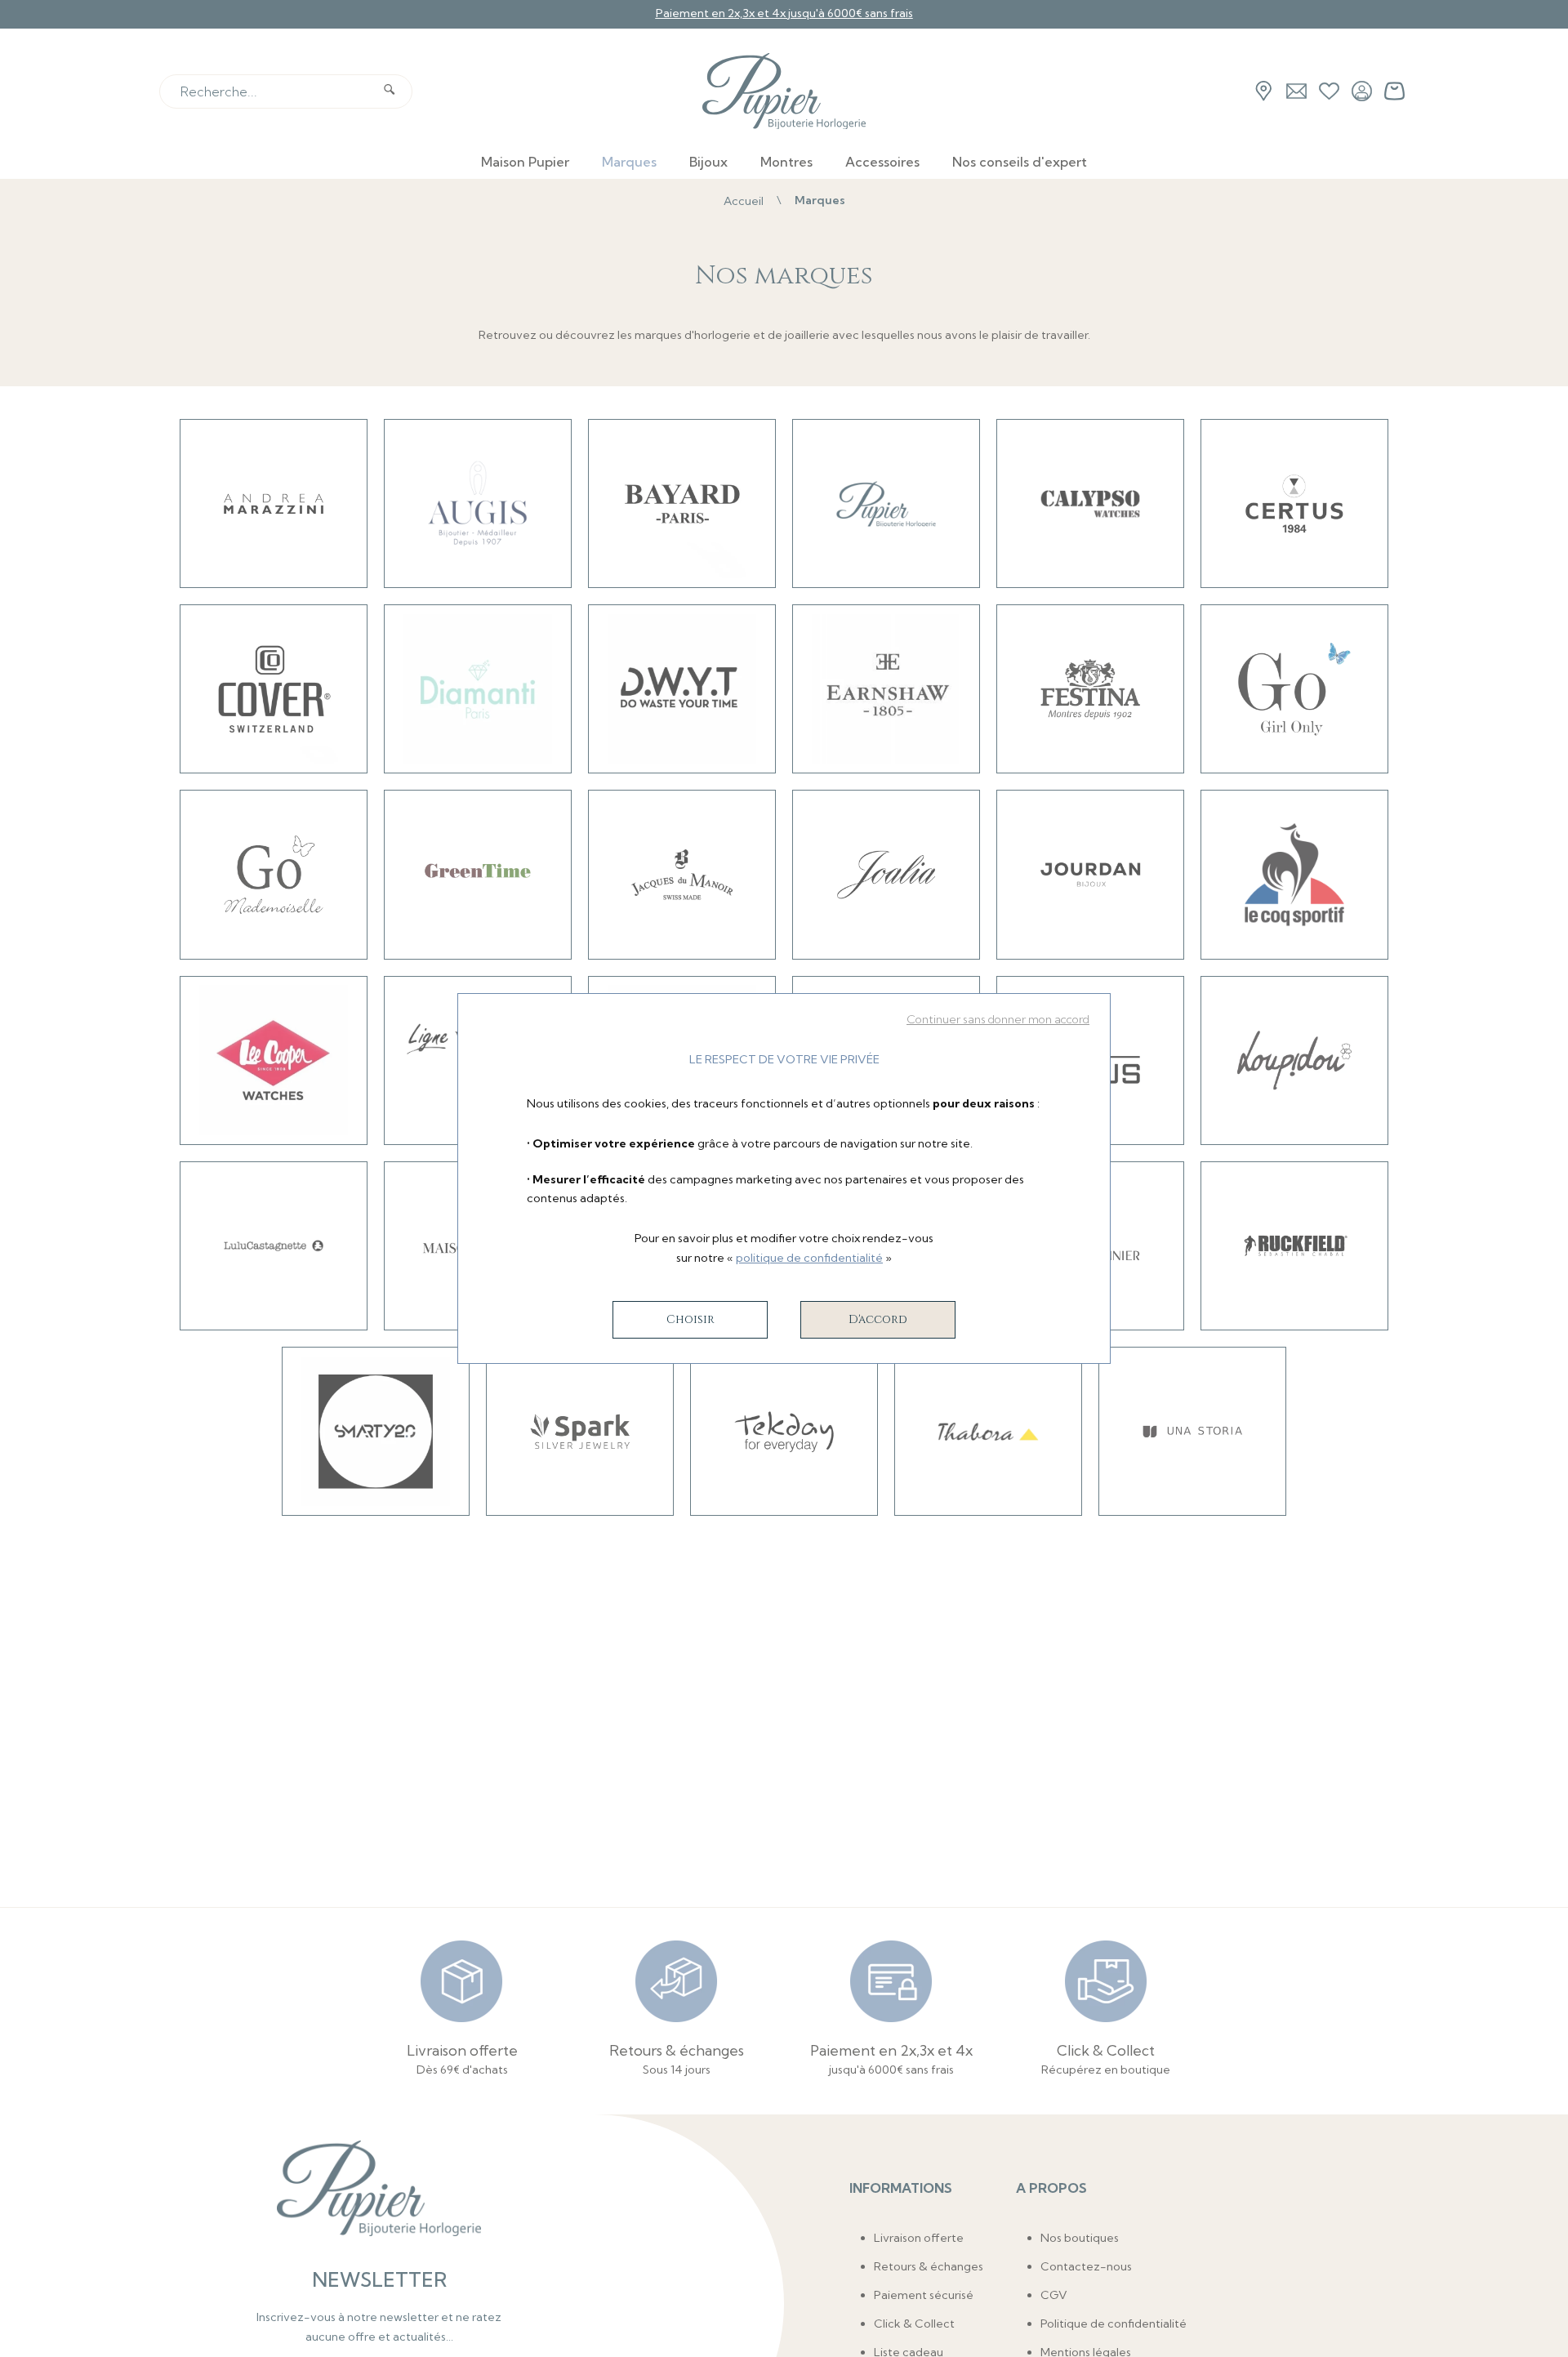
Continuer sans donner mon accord (998, 1019)
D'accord (878, 1319)
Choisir (690, 1319)
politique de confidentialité (809, 1258)
